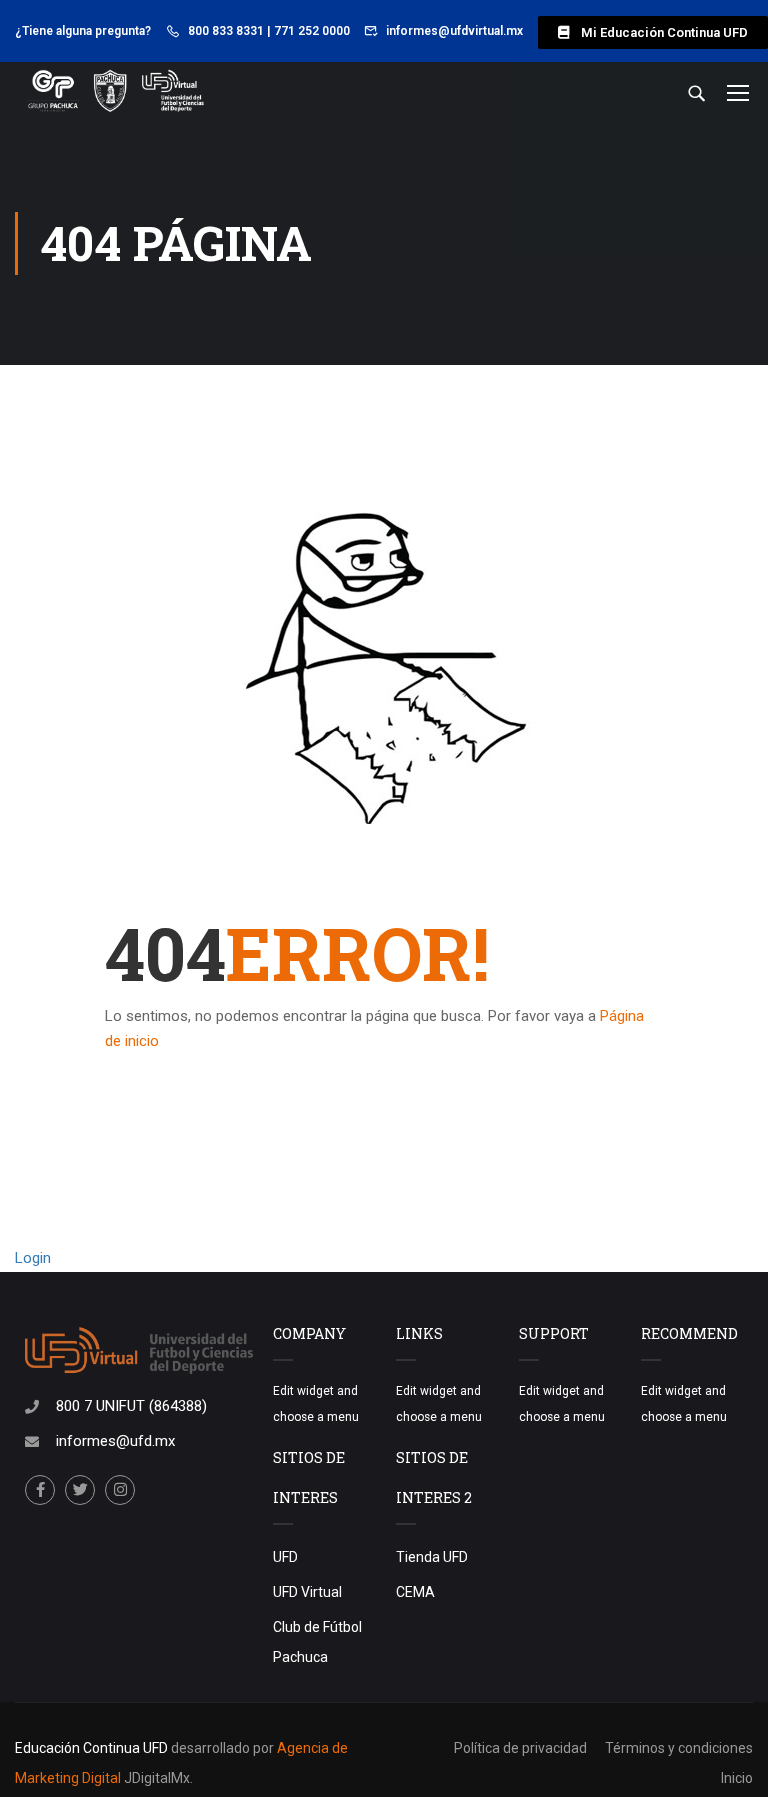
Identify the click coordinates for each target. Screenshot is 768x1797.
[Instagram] (120, 1490)
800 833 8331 (226, 31)
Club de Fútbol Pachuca (317, 1642)
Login (33, 1258)
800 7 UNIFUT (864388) (131, 1406)
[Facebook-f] (40, 1490)
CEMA (415, 1592)
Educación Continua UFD (93, 1748)
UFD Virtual (307, 1592)
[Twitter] (80, 1490)
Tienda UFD (432, 1557)
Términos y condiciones (679, 1748)
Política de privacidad (520, 1748)
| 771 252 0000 (308, 31)
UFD (285, 1557)
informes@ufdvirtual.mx (454, 31)
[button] (653, 32)
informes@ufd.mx (115, 1441)
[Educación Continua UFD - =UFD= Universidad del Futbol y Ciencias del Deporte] (115, 92)
